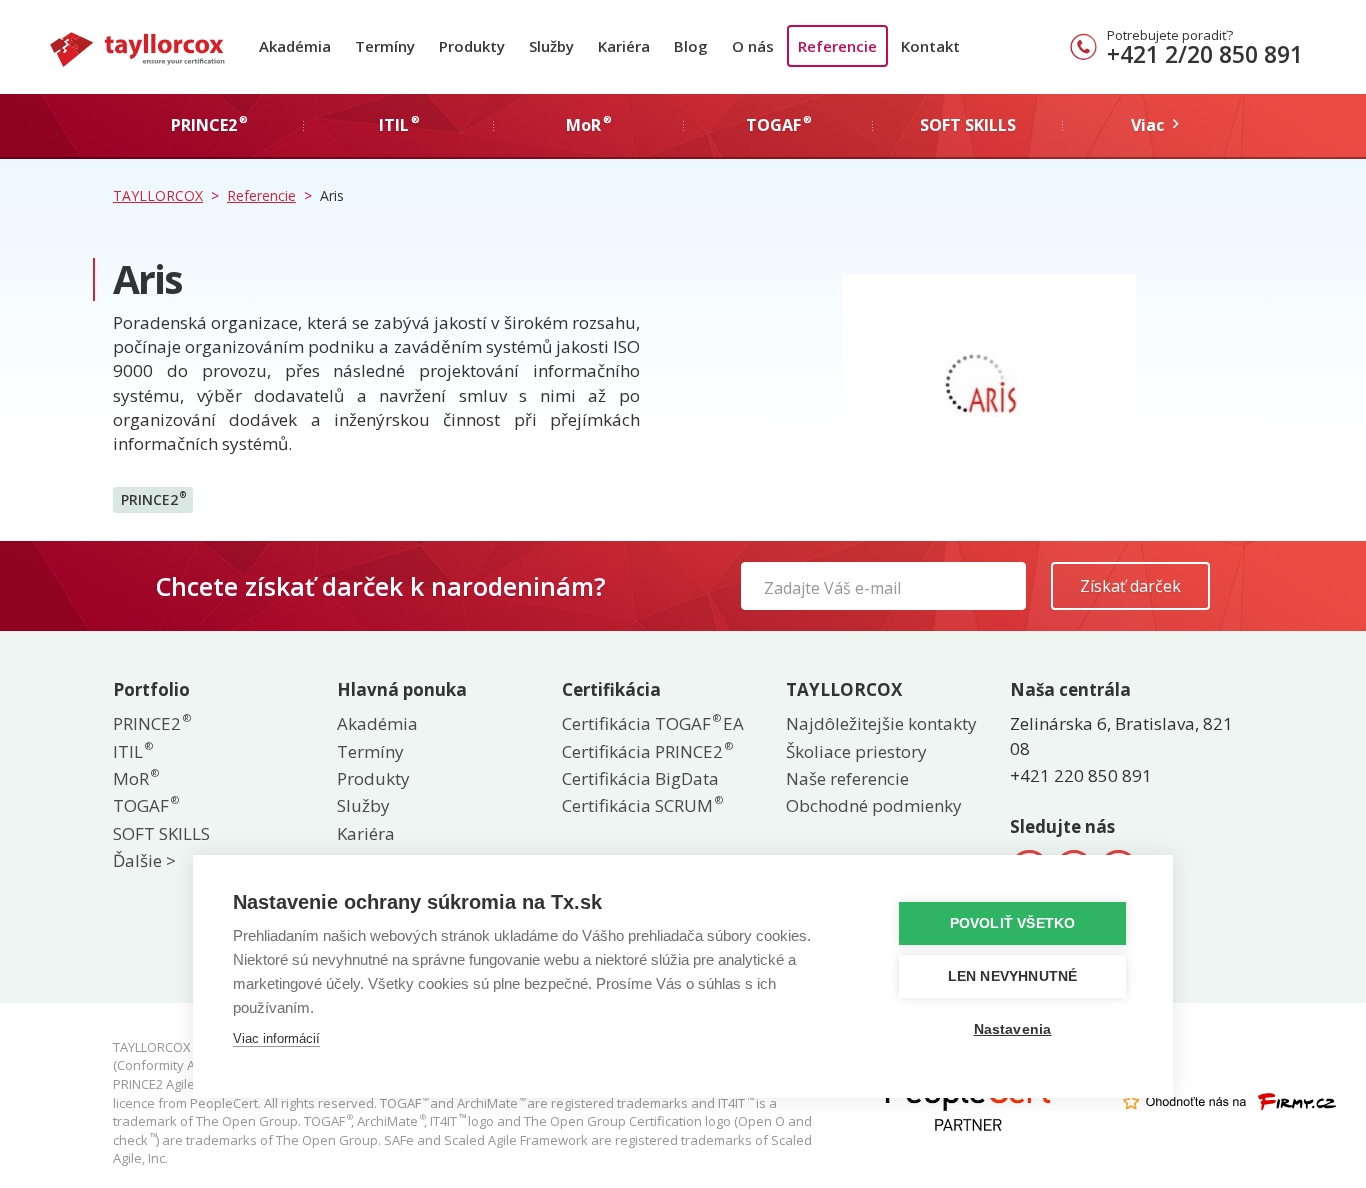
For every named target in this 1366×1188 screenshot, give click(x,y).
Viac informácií (276, 1038)
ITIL (132, 751)
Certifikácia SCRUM (641, 805)
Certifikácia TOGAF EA (653, 723)
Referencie (837, 46)
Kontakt (930, 46)
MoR (135, 778)
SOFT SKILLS (161, 833)
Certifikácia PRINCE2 (646, 751)
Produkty (472, 46)
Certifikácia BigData (640, 778)
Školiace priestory (856, 751)
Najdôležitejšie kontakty (881, 723)
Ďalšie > (144, 860)
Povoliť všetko (1013, 923)
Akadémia (295, 46)
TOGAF (145, 805)
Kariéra (624, 46)
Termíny (385, 46)
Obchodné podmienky (874, 805)
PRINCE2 (153, 499)
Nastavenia (1013, 1029)
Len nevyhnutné (1013, 976)
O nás (753, 46)
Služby (551, 46)
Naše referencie (847, 778)
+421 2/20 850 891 (1205, 54)
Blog (691, 46)
